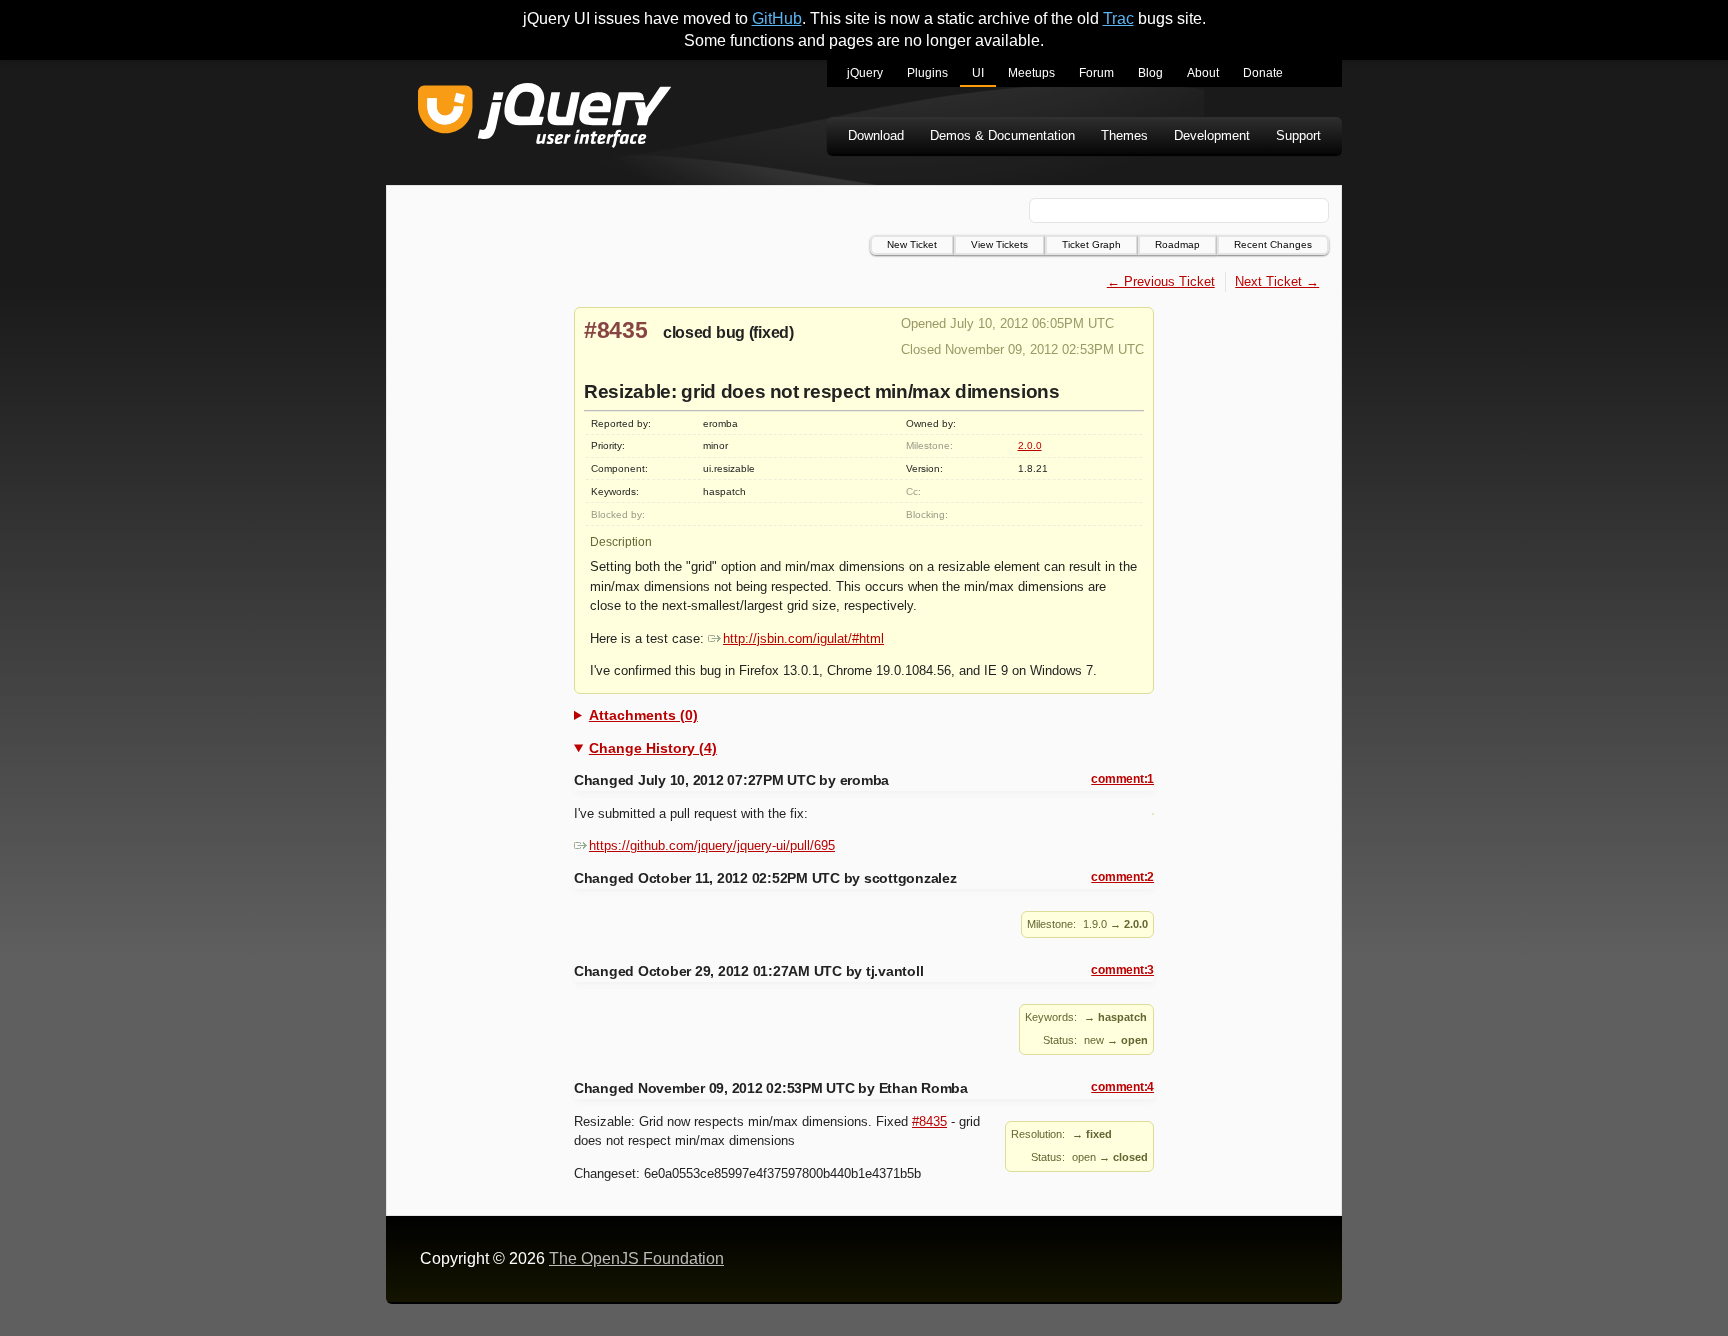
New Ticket (912, 244)
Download (876, 135)
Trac (1118, 18)
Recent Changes (1273, 244)
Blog (1150, 73)
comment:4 (1122, 1087)
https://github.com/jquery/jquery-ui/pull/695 (712, 845)
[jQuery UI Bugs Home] (544, 118)
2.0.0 (1030, 445)
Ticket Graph (1091, 244)
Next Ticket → (1277, 281)
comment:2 (1122, 877)
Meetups (1031, 73)
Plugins (927, 73)
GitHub (777, 18)
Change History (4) (653, 748)
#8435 (616, 330)
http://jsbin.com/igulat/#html (803, 638)
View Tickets (999, 244)
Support (1298, 135)
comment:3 (1122, 970)
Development (1212, 135)
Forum (1096, 73)
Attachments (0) (643, 715)
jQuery (865, 73)
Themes (1124, 135)
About (1203, 73)
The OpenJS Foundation (636, 1258)
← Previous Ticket (1161, 281)
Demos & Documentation (1002, 135)
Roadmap (1177, 244)
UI (978, 73)
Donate (1263, 73)
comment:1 (1122, 779)
